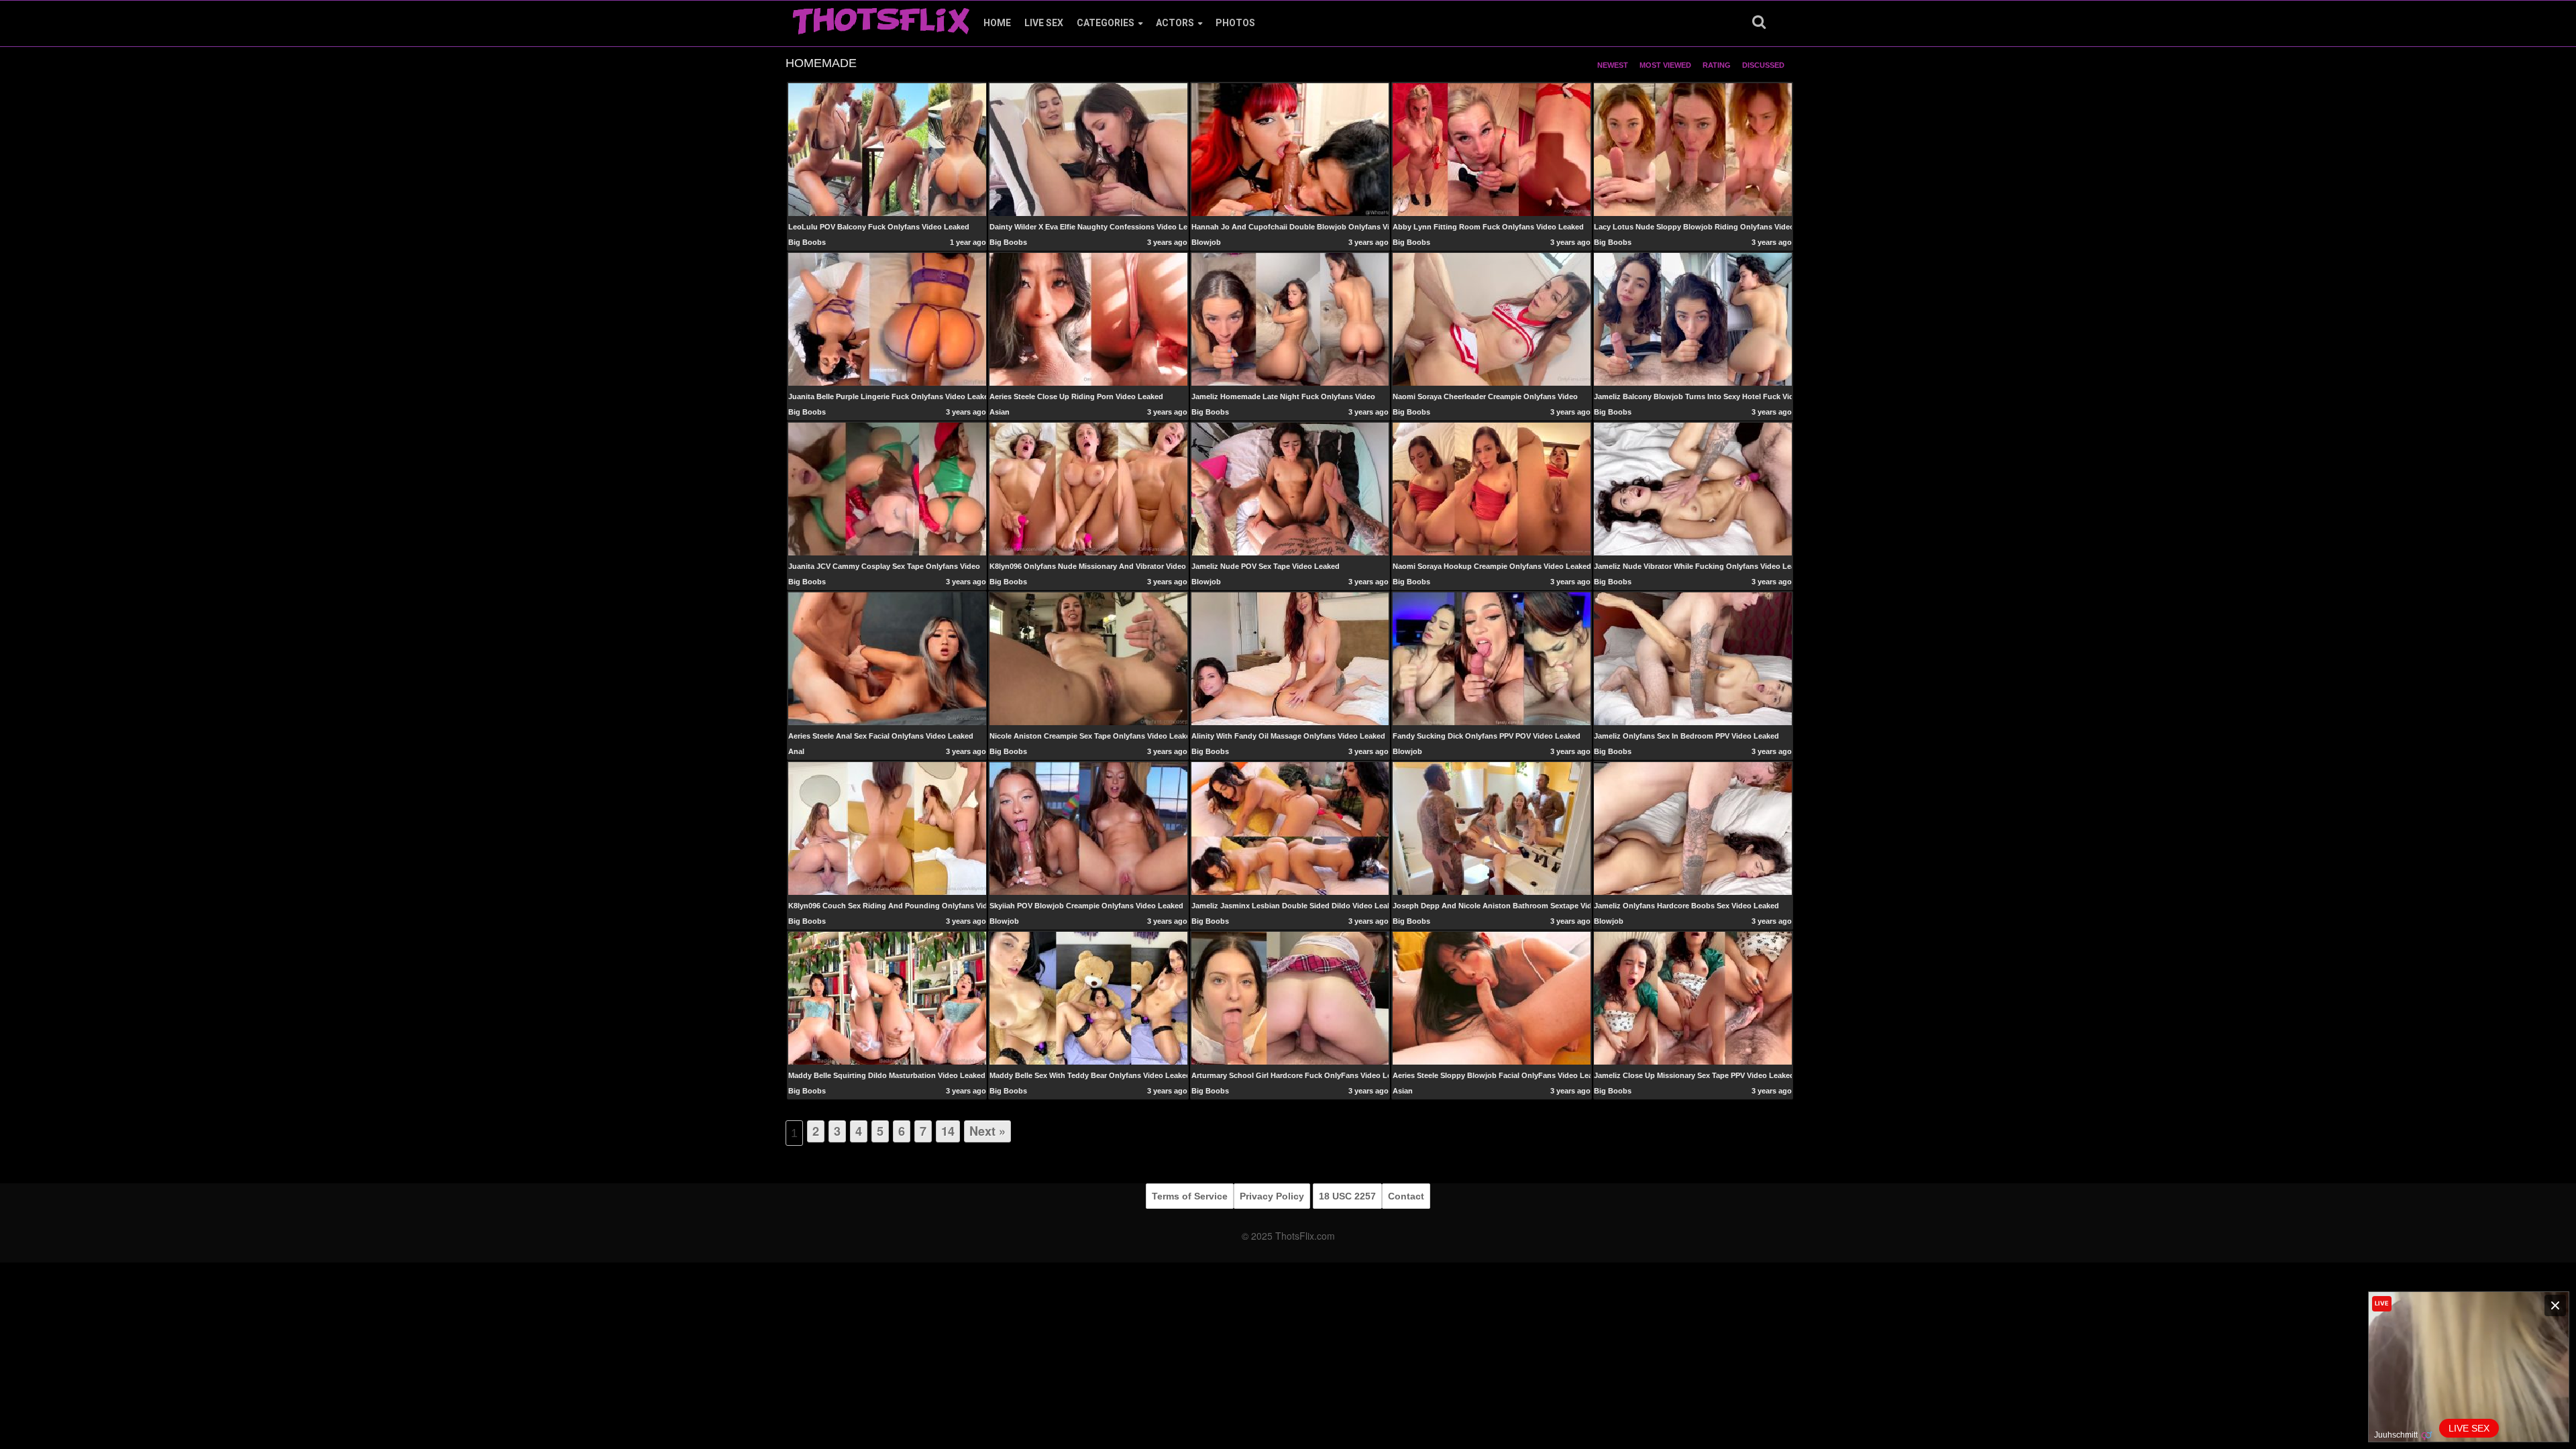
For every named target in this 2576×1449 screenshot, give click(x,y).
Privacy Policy (1272, 1196)
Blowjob (1206, 242)
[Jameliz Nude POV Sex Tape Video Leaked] (1290, 488)
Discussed (1763, 65)
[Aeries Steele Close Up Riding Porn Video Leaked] (1088, 319)
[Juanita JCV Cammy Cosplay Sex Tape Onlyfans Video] (887, 488)
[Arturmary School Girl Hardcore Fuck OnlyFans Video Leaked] (1290, 998)
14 (948, 1131)
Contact (1406, 1196)
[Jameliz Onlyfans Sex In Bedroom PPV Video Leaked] (1693, 658)
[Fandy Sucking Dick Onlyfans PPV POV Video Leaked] (1492, 658)
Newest (1613, 65)
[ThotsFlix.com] (881, 17)
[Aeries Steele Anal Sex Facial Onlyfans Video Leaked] (887, 658)
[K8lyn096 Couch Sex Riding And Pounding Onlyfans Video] (887, 828)
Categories (1106, 23)
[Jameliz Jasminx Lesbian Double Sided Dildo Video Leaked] (1290, 828)
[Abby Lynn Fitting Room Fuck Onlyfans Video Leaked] (1492, 149)
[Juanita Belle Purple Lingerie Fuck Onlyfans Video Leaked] (887, 319)
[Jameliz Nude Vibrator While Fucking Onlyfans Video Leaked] (1693, 488)
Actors (1175, 23)
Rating (1717, 65)
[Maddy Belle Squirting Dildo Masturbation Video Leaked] (887, 998)
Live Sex (1044, 23)
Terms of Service (1190, 1196)
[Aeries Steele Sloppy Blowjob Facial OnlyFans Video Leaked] (1492, 998)
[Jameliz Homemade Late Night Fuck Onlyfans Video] (1290, 319)
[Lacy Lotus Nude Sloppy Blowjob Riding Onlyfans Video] (1693, 149)
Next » (987, 1131)
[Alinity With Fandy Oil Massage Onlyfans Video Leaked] (1290, 658)
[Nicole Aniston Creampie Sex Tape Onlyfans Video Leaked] (1088, 659)
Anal (796, 751)
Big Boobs (807, 242)
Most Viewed (1665, 65)
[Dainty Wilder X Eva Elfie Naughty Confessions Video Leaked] (1088, 149)
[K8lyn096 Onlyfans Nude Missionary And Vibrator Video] (1088, 488)
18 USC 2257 (1347, 1196)
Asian (1000, 412)
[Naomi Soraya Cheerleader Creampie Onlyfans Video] (1492, 319)
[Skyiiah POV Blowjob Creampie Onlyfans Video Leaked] (1088, 828)
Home (997, 23)
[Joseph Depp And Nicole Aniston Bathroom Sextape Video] (1492, 828)
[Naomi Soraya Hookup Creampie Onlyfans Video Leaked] (1492, 488)
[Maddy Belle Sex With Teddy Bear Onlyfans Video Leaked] (1088, 998)
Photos (1235, 23)
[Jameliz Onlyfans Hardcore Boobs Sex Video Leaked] (1693, 828)
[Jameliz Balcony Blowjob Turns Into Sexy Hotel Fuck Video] (1693, 319)
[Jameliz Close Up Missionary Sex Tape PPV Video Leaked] (1693, 998)
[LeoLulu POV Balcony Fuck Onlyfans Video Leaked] (887, 149)
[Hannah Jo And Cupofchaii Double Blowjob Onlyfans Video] (1290, 149)
